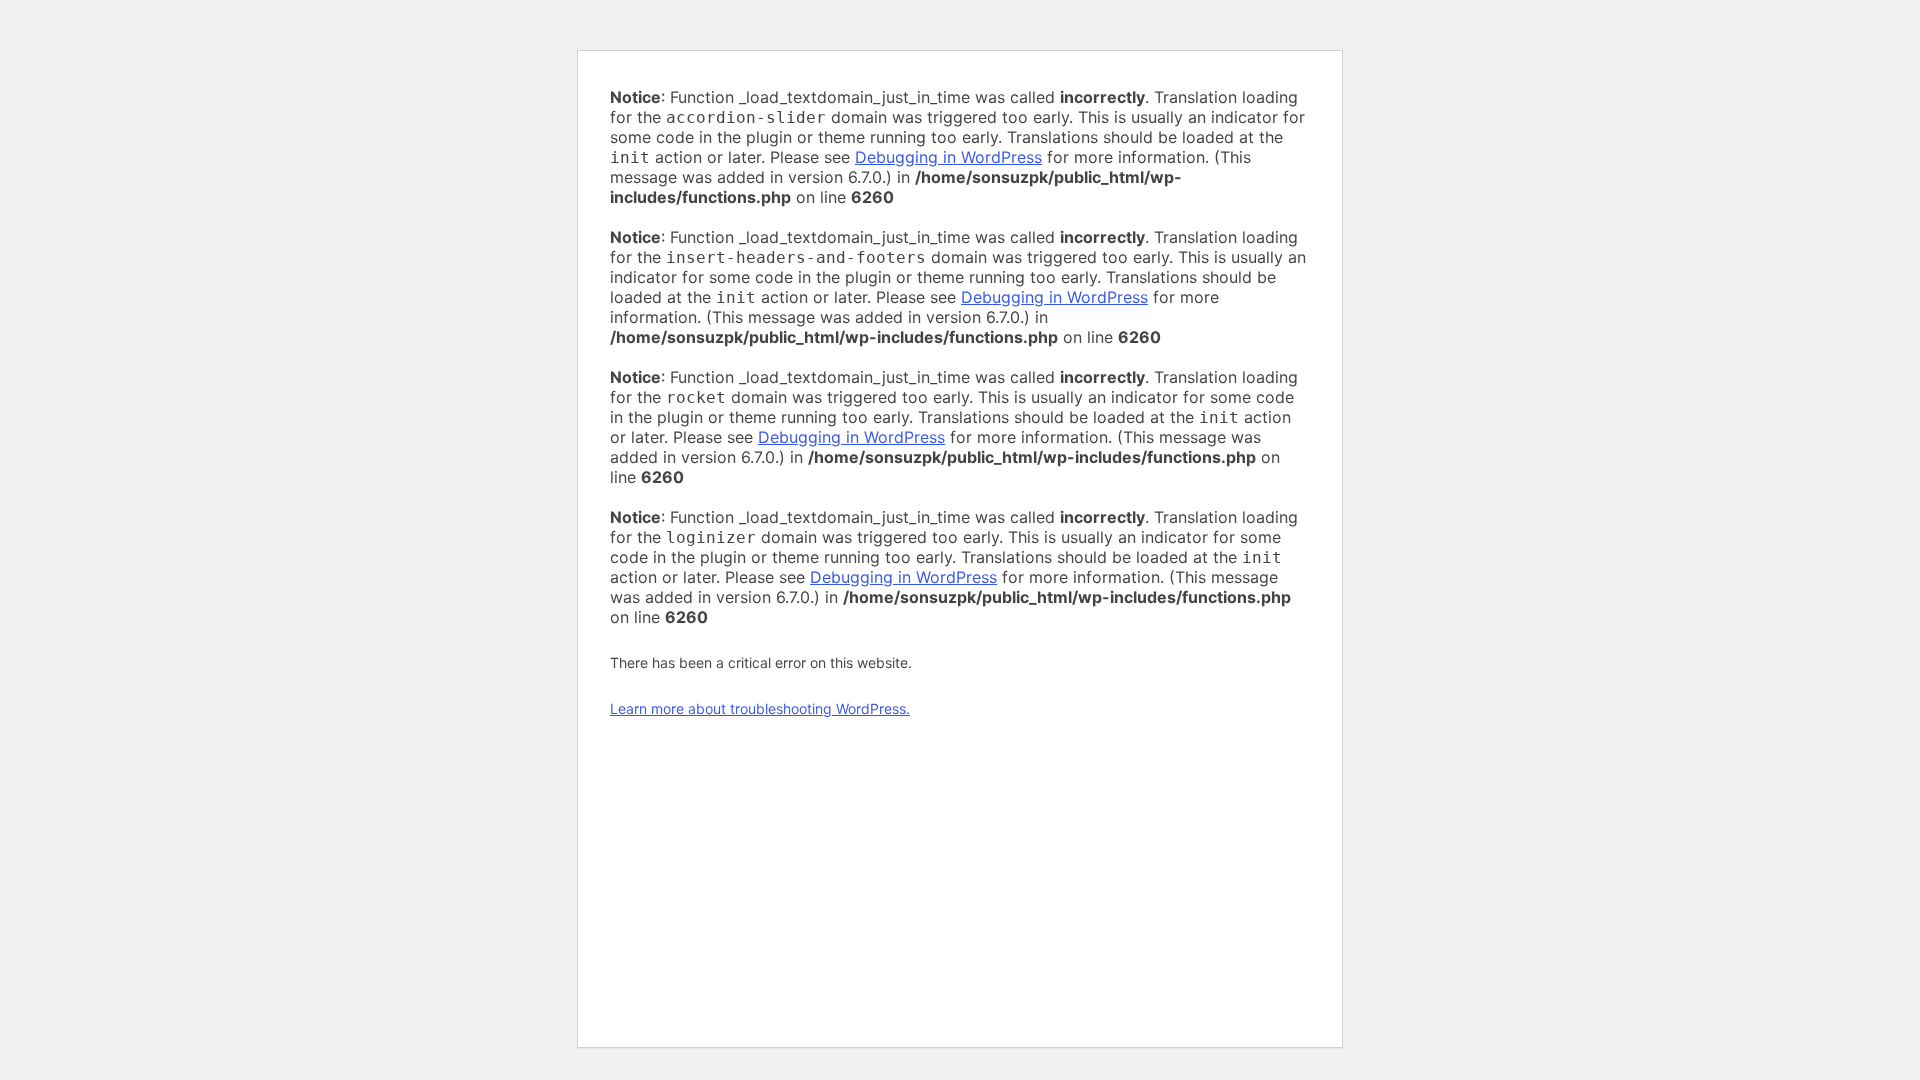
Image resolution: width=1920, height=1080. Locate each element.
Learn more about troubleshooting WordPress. (760, 708)
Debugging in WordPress (948, 157)
